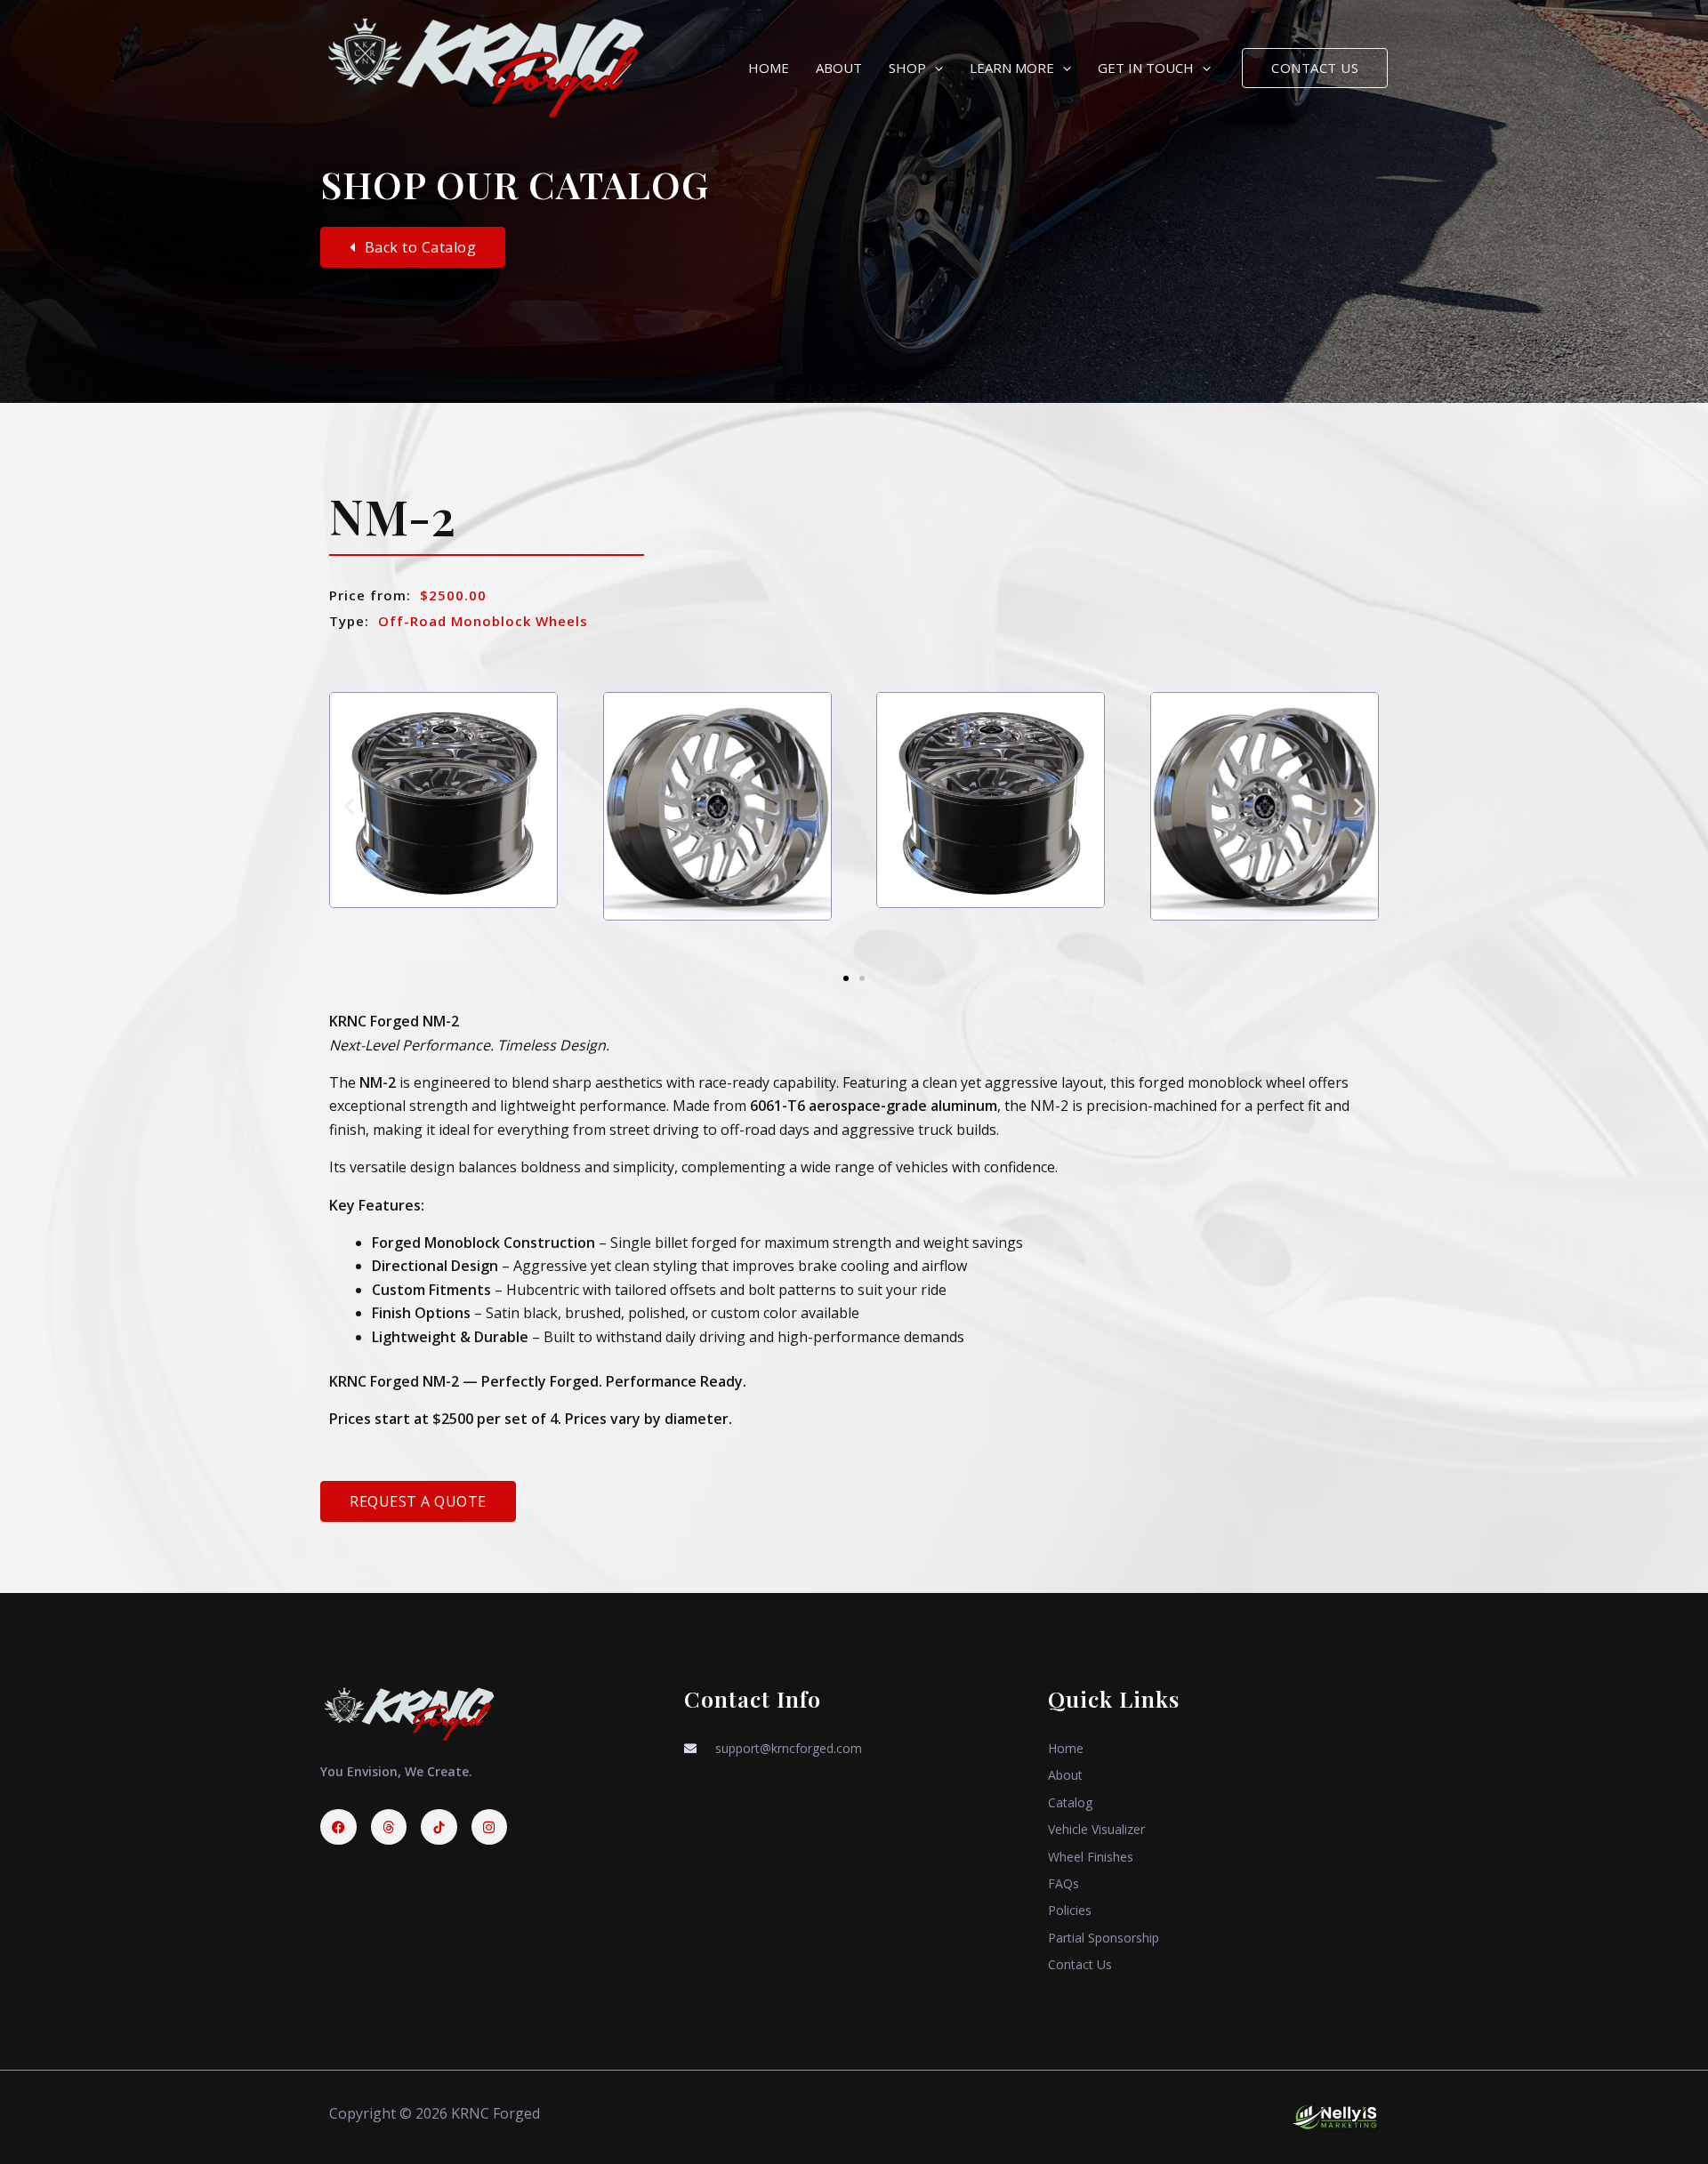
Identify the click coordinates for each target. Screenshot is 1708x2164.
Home (769, 68)
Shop (907, 68)
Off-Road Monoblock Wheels (483, 621)
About (839, 68)
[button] (935, 68)
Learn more (1012, 68)
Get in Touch (1146, 68)
